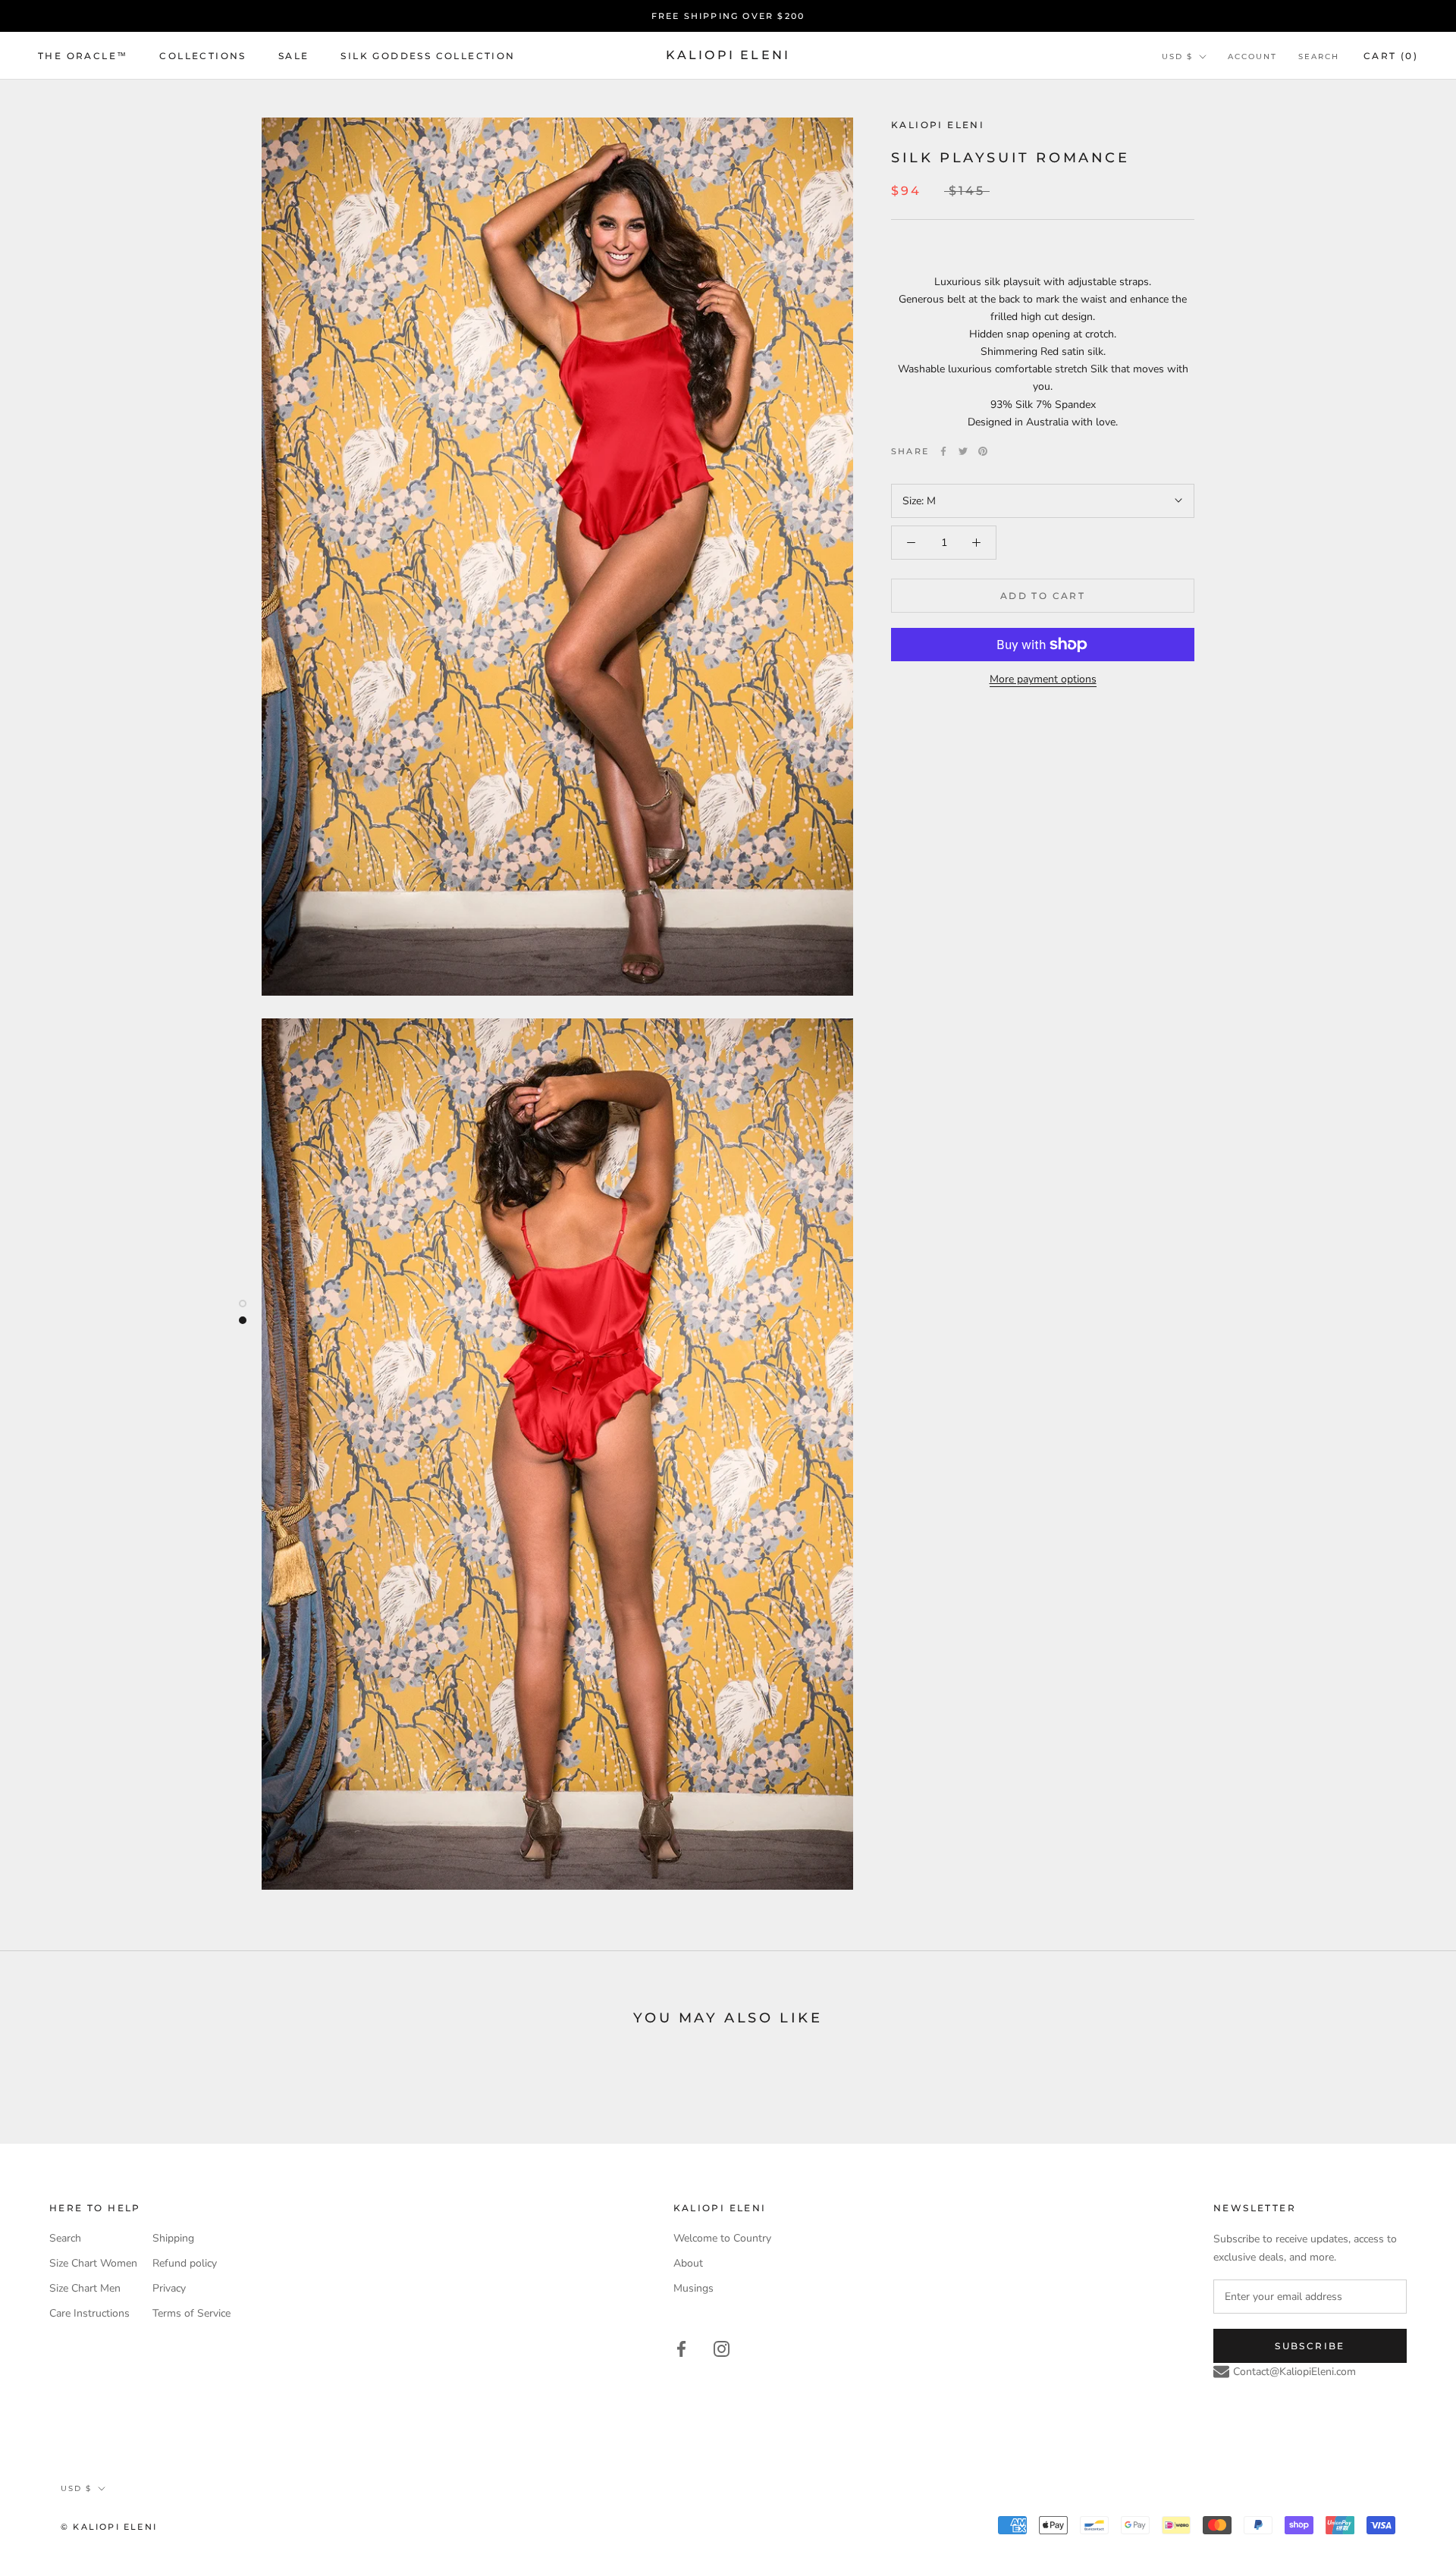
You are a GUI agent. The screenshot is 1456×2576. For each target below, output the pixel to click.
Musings (693, 2288)
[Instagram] (722, 2347)
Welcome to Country (722, 2238)
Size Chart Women (93, 2263)
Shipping (173, 2238)
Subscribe (1310, 2346)
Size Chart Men (85, 2288)
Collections (202, 56)
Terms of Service (191, 2313)
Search (1319, 56)
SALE (294, 56)
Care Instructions (89, 2313)
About (688, 2263)
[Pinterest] (983, 451)
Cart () (1391, 56)
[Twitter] (963, 451)
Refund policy (185, 2263)
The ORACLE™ (83, 56)
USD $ (1177, 56)
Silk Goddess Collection (428, 56)
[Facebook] (943, 451)
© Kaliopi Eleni (109, 2527)
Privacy (169, 2288)
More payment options (1043, 679)
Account (1252, 56)
